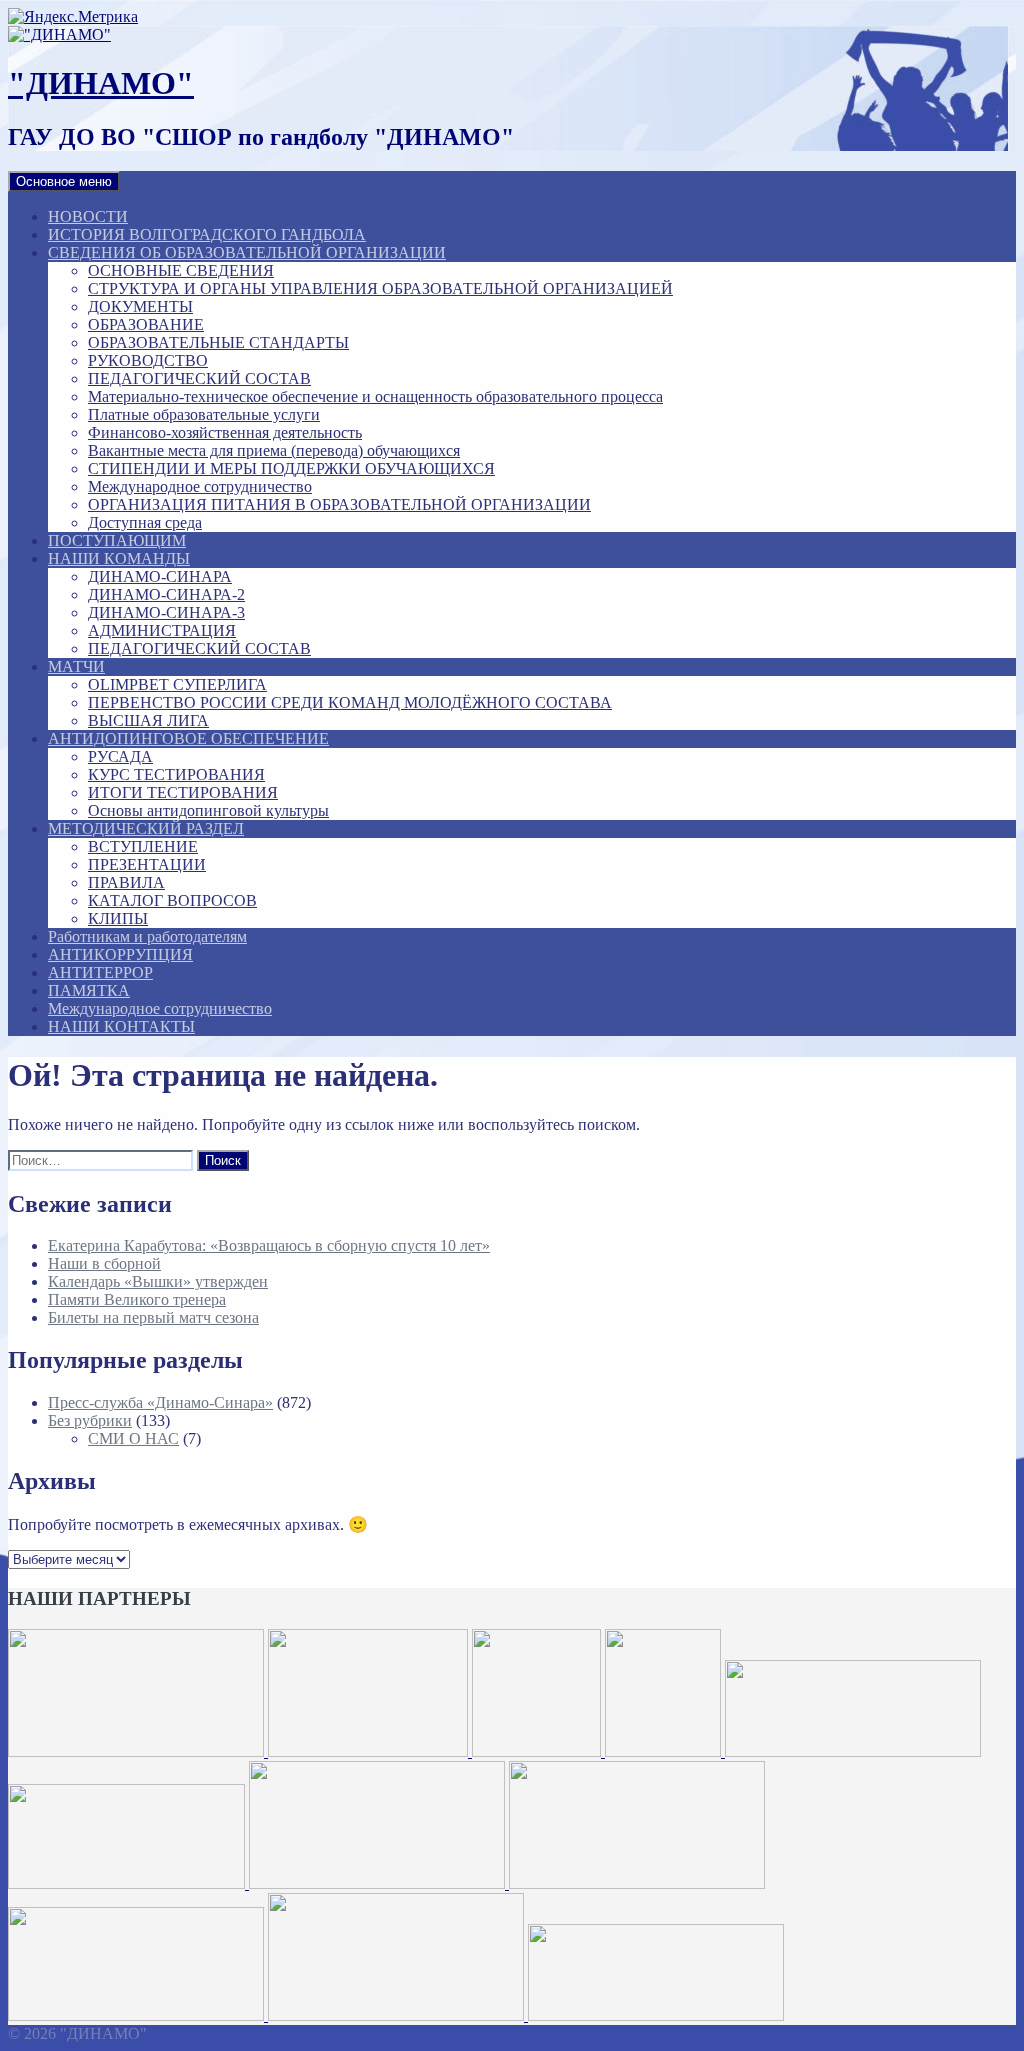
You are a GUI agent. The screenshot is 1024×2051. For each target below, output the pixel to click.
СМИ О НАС (133, 1438)
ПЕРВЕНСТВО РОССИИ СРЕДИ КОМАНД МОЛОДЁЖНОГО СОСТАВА (350, 702)
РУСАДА (120, 756)
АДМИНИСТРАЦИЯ (162, 630)
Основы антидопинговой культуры (208, 810)
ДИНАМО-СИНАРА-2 (166, 594)
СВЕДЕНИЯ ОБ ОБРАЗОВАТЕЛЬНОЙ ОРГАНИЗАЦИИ (247, 252)
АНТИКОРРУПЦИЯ (120, 954)
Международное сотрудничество (200, 486)
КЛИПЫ (118, 918)
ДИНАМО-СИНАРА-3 (166, 612)
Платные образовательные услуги (204, 414)
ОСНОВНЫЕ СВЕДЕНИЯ (181, 270)
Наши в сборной (104, 1263)
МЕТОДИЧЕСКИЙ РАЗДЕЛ (146, 828)
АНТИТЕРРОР (100, 972)
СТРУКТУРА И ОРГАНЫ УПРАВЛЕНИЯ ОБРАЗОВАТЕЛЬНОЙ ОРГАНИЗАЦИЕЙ (380, 288)
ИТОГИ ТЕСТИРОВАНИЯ (183, 792)
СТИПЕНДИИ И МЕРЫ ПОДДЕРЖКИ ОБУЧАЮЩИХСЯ (291, 468)
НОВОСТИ (88, 216)
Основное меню (64, 181)
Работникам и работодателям (147, 936)
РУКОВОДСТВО (148, 360)
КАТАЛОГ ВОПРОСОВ (172, 900)
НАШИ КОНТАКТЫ (121, 1026)
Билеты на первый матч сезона (153, 1317)
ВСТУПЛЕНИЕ (143, 846)
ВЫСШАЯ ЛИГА (148, 720)
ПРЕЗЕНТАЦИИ (147, 864)
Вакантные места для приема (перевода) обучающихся (274, 450)
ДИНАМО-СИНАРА (160, 576)
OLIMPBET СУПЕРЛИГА (177, 684)
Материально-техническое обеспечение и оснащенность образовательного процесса (375, 396)
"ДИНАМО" (101, 83)
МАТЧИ (76, 666)
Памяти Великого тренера (137, 1299)
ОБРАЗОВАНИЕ (146, 324)
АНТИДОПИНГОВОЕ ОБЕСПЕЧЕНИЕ (188, 738)
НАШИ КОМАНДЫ (119, 558)
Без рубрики (90, 1420)
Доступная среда (145, 522)
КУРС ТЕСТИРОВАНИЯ (176, 774)
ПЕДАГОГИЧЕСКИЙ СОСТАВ (199, 378)
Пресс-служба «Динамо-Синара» (160, 1402)
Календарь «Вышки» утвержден (158, 1281)
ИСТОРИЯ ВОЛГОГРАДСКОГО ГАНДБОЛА (207, 234)
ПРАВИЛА (126, 882)
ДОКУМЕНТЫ (140, 306)
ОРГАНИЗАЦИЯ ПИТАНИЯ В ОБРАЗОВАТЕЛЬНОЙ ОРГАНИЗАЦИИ (339, 504)
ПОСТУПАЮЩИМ (117, 540)
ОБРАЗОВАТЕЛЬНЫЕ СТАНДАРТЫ (218, 342)
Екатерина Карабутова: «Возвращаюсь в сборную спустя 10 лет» (269, 1245)
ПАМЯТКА (89, 990)
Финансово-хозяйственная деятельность (225, 432)
